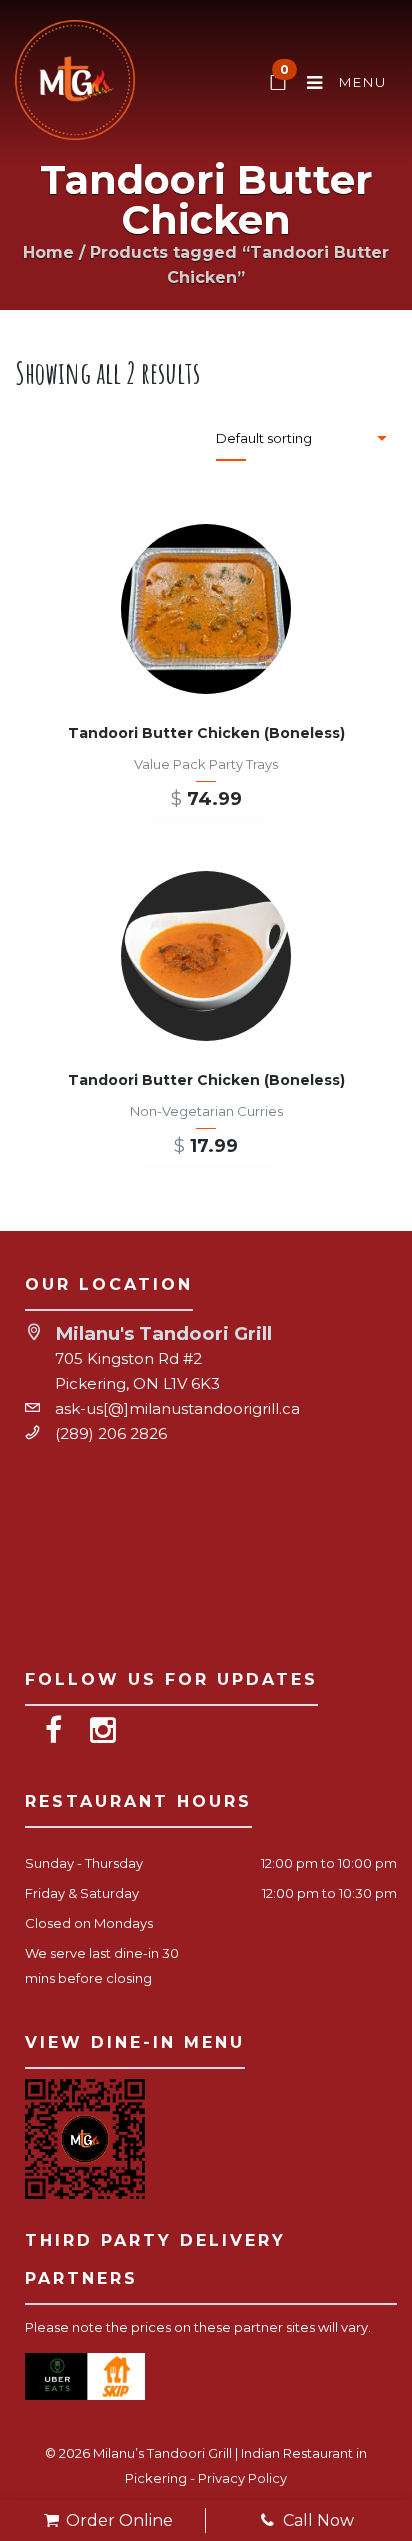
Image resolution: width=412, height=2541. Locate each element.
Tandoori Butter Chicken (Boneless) (206, 733)
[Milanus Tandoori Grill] (75, 83)
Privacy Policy (242, 2478)
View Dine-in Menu (135, 2042)
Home (48, 252)
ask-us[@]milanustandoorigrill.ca (177, 1408)
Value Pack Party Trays (206, 764)
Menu (360, 82)
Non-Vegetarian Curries (206, 1111)
